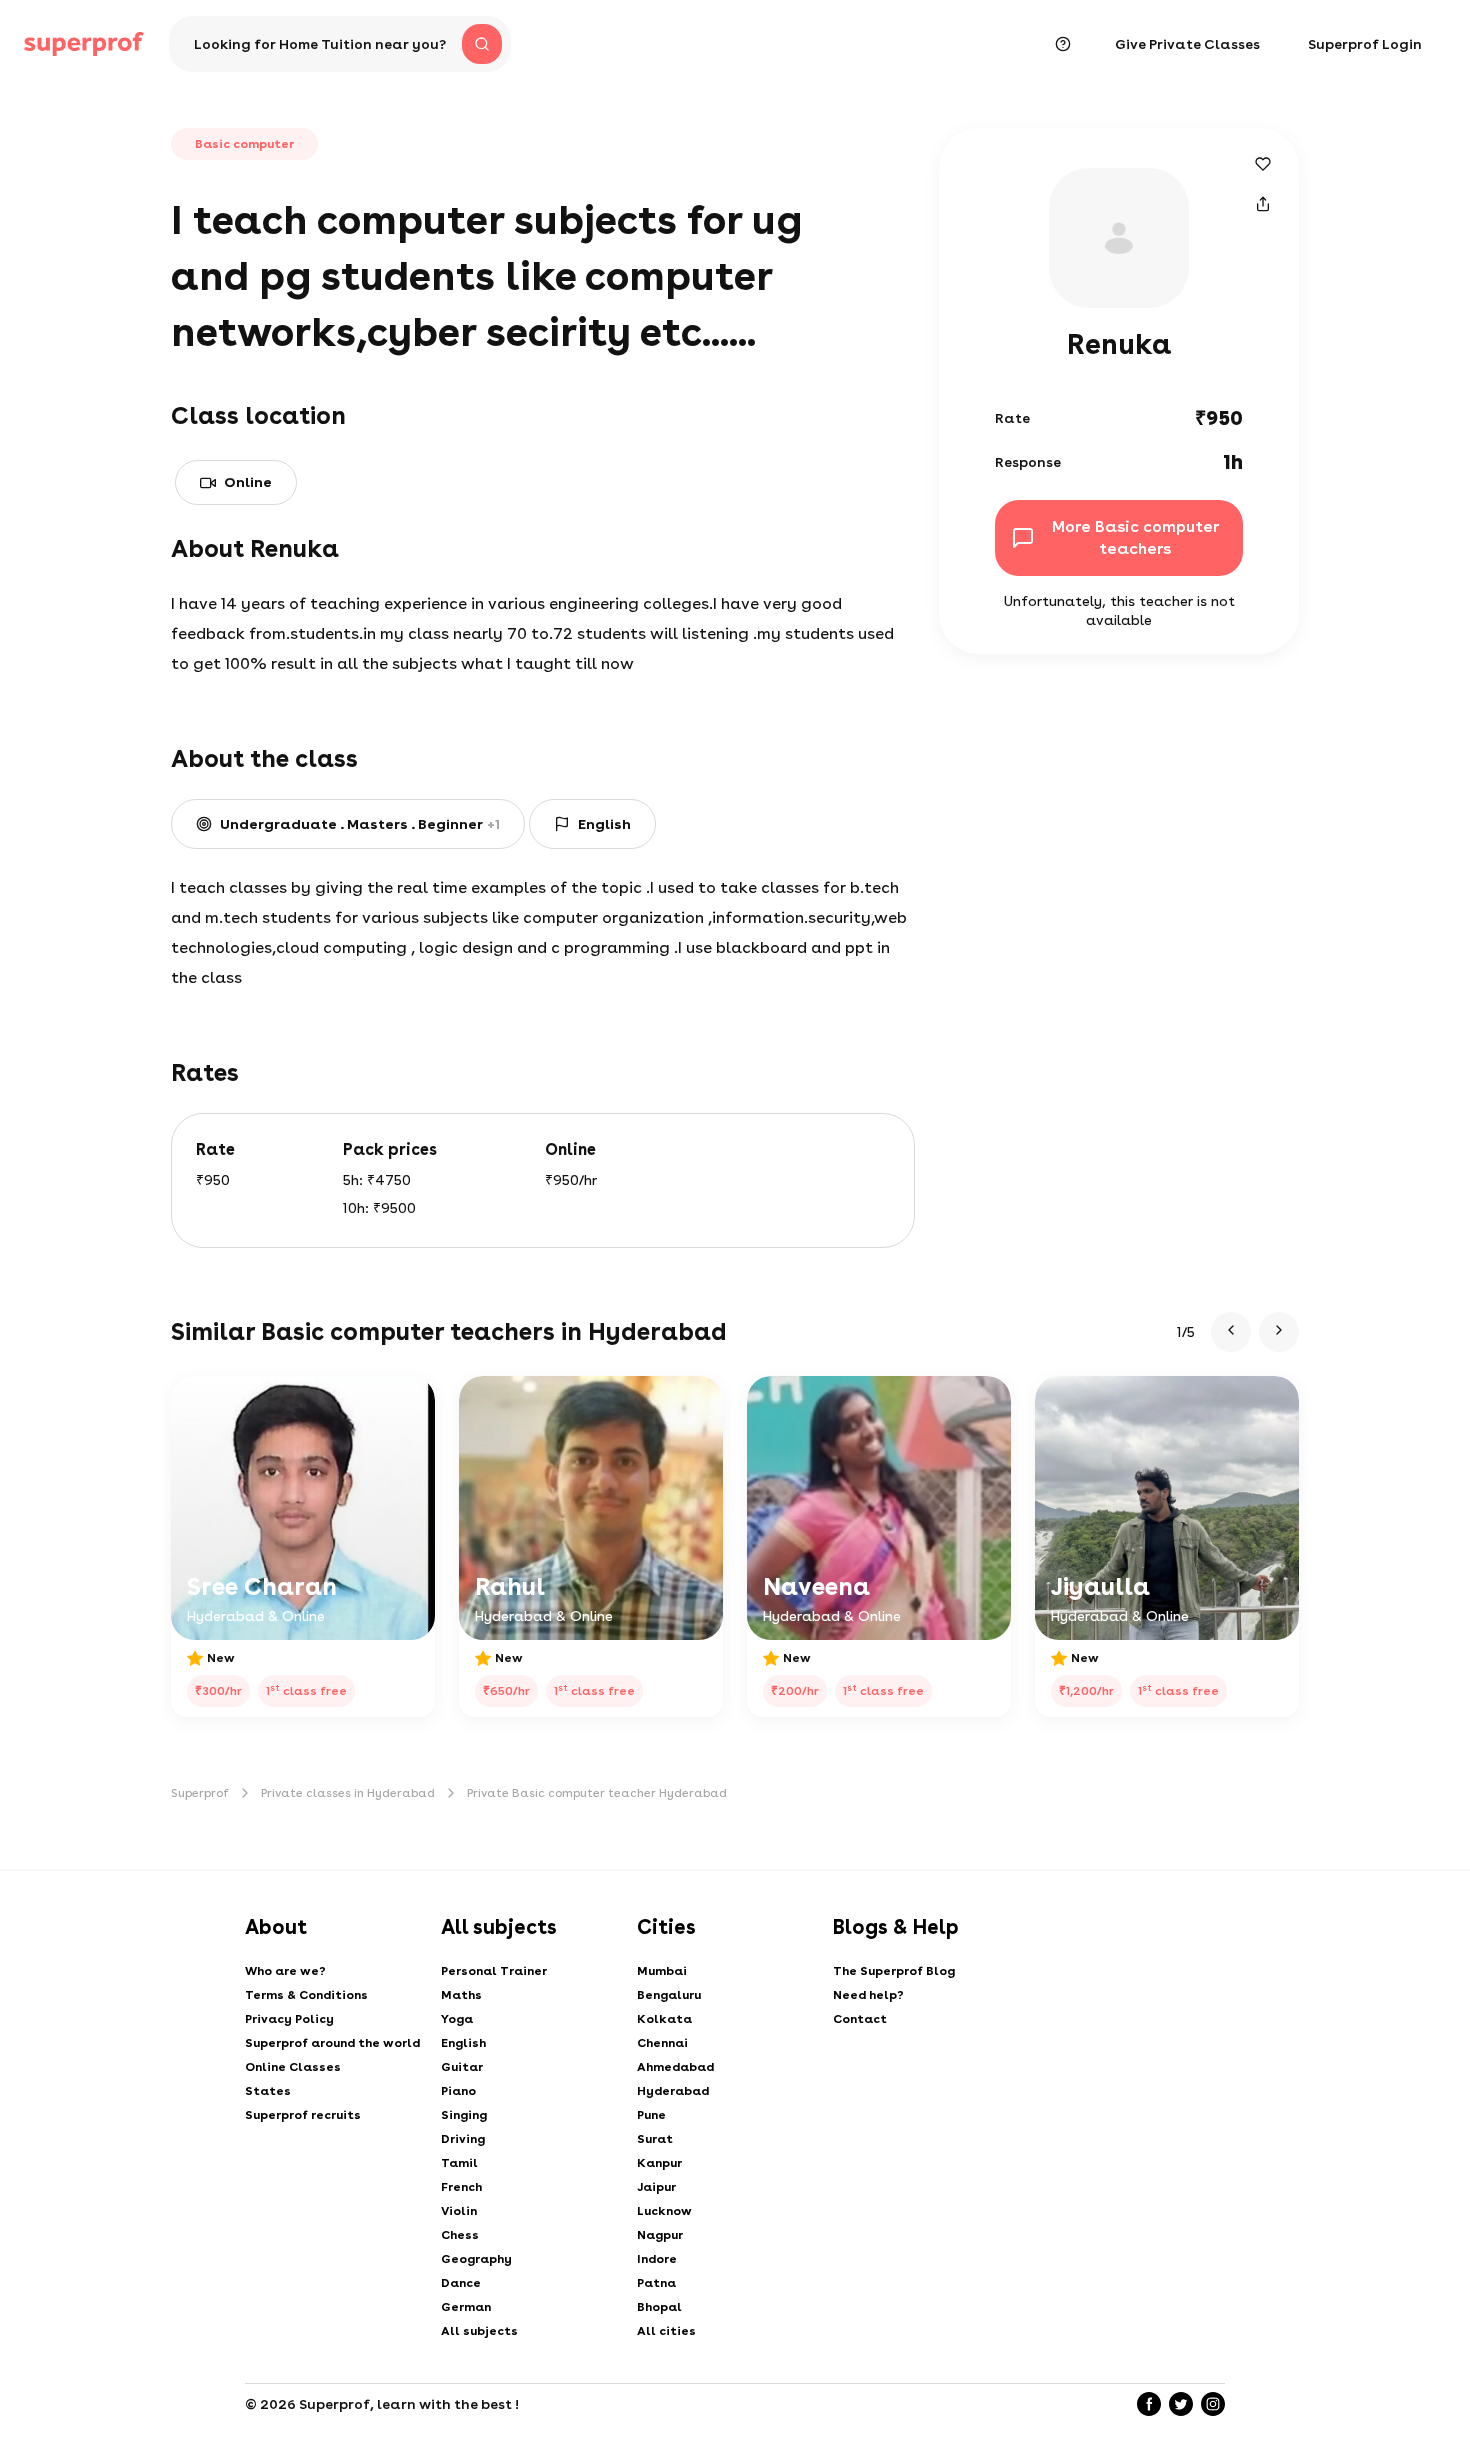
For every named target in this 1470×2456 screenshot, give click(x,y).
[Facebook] (1149, 2404)
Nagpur (660, 2235)
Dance (461, 2283)
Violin (459, 2211)
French (461, 2187)
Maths (461, 1995)
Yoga (457, 2019)
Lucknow (664, 2211)
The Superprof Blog (894, 1971)
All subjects (479, 2331)
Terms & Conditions (306, 1995)
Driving (463, 2139)
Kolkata (664, 2019)
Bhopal (659, 2307)
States (268, 2091)
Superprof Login (1365, 44)
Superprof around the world (332, 2043)
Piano (458, 2091)
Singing (464, 2115)
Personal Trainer (494, 1971)
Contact (860, 2019)
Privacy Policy (289, 2019)
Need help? (868, 1995)
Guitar (462, 2067)
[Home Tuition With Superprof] (84, 44)
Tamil (459, 2163)
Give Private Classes (1187, 44)
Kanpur (659, 2163)
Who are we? (285, 1971)
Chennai (662, 2043)
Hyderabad (673, 2091)
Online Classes (293, 2067)
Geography (476, 2259)
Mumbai (662, 1971)
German (466, 2307)
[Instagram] (1213, 2404)
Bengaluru (669, 1995)
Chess (460, 2235)
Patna (656, 2283)
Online (248, 482)
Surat (655, 2139)
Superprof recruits (303, 2115)
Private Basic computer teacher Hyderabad (597, 1793)
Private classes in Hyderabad (348, 1793)
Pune (651, 2115)
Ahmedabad (675, 2067)
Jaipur (656, 2187)
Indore (657, 2259)
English (463, 2043)
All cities (666, 2331)
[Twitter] (1181, 2404)
